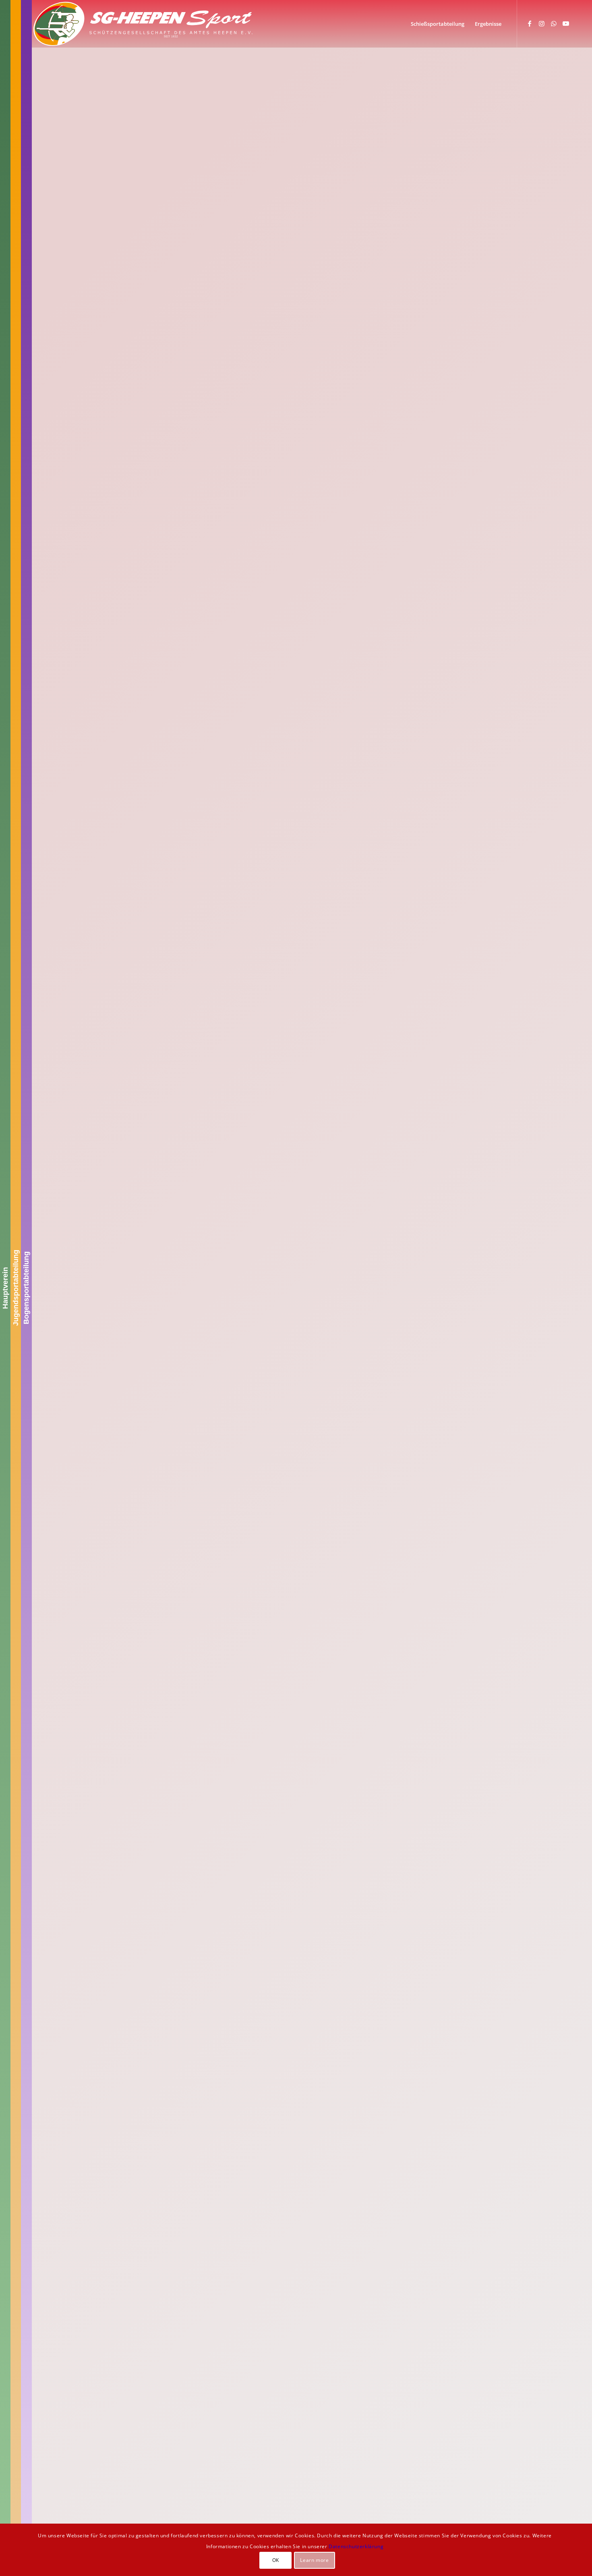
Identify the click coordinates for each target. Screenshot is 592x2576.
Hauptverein (5, 1288)
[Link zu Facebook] (530, 23)
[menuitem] (438, 24)
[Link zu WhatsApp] (554, 23)
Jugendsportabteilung (16, 1288)
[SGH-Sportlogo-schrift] (143, 24)
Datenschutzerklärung (356, 2546)
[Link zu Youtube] (566, 23)
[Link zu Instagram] (542, 23)
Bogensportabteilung (26, 1288)
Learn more (314, 2560)
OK (276, 2560)
